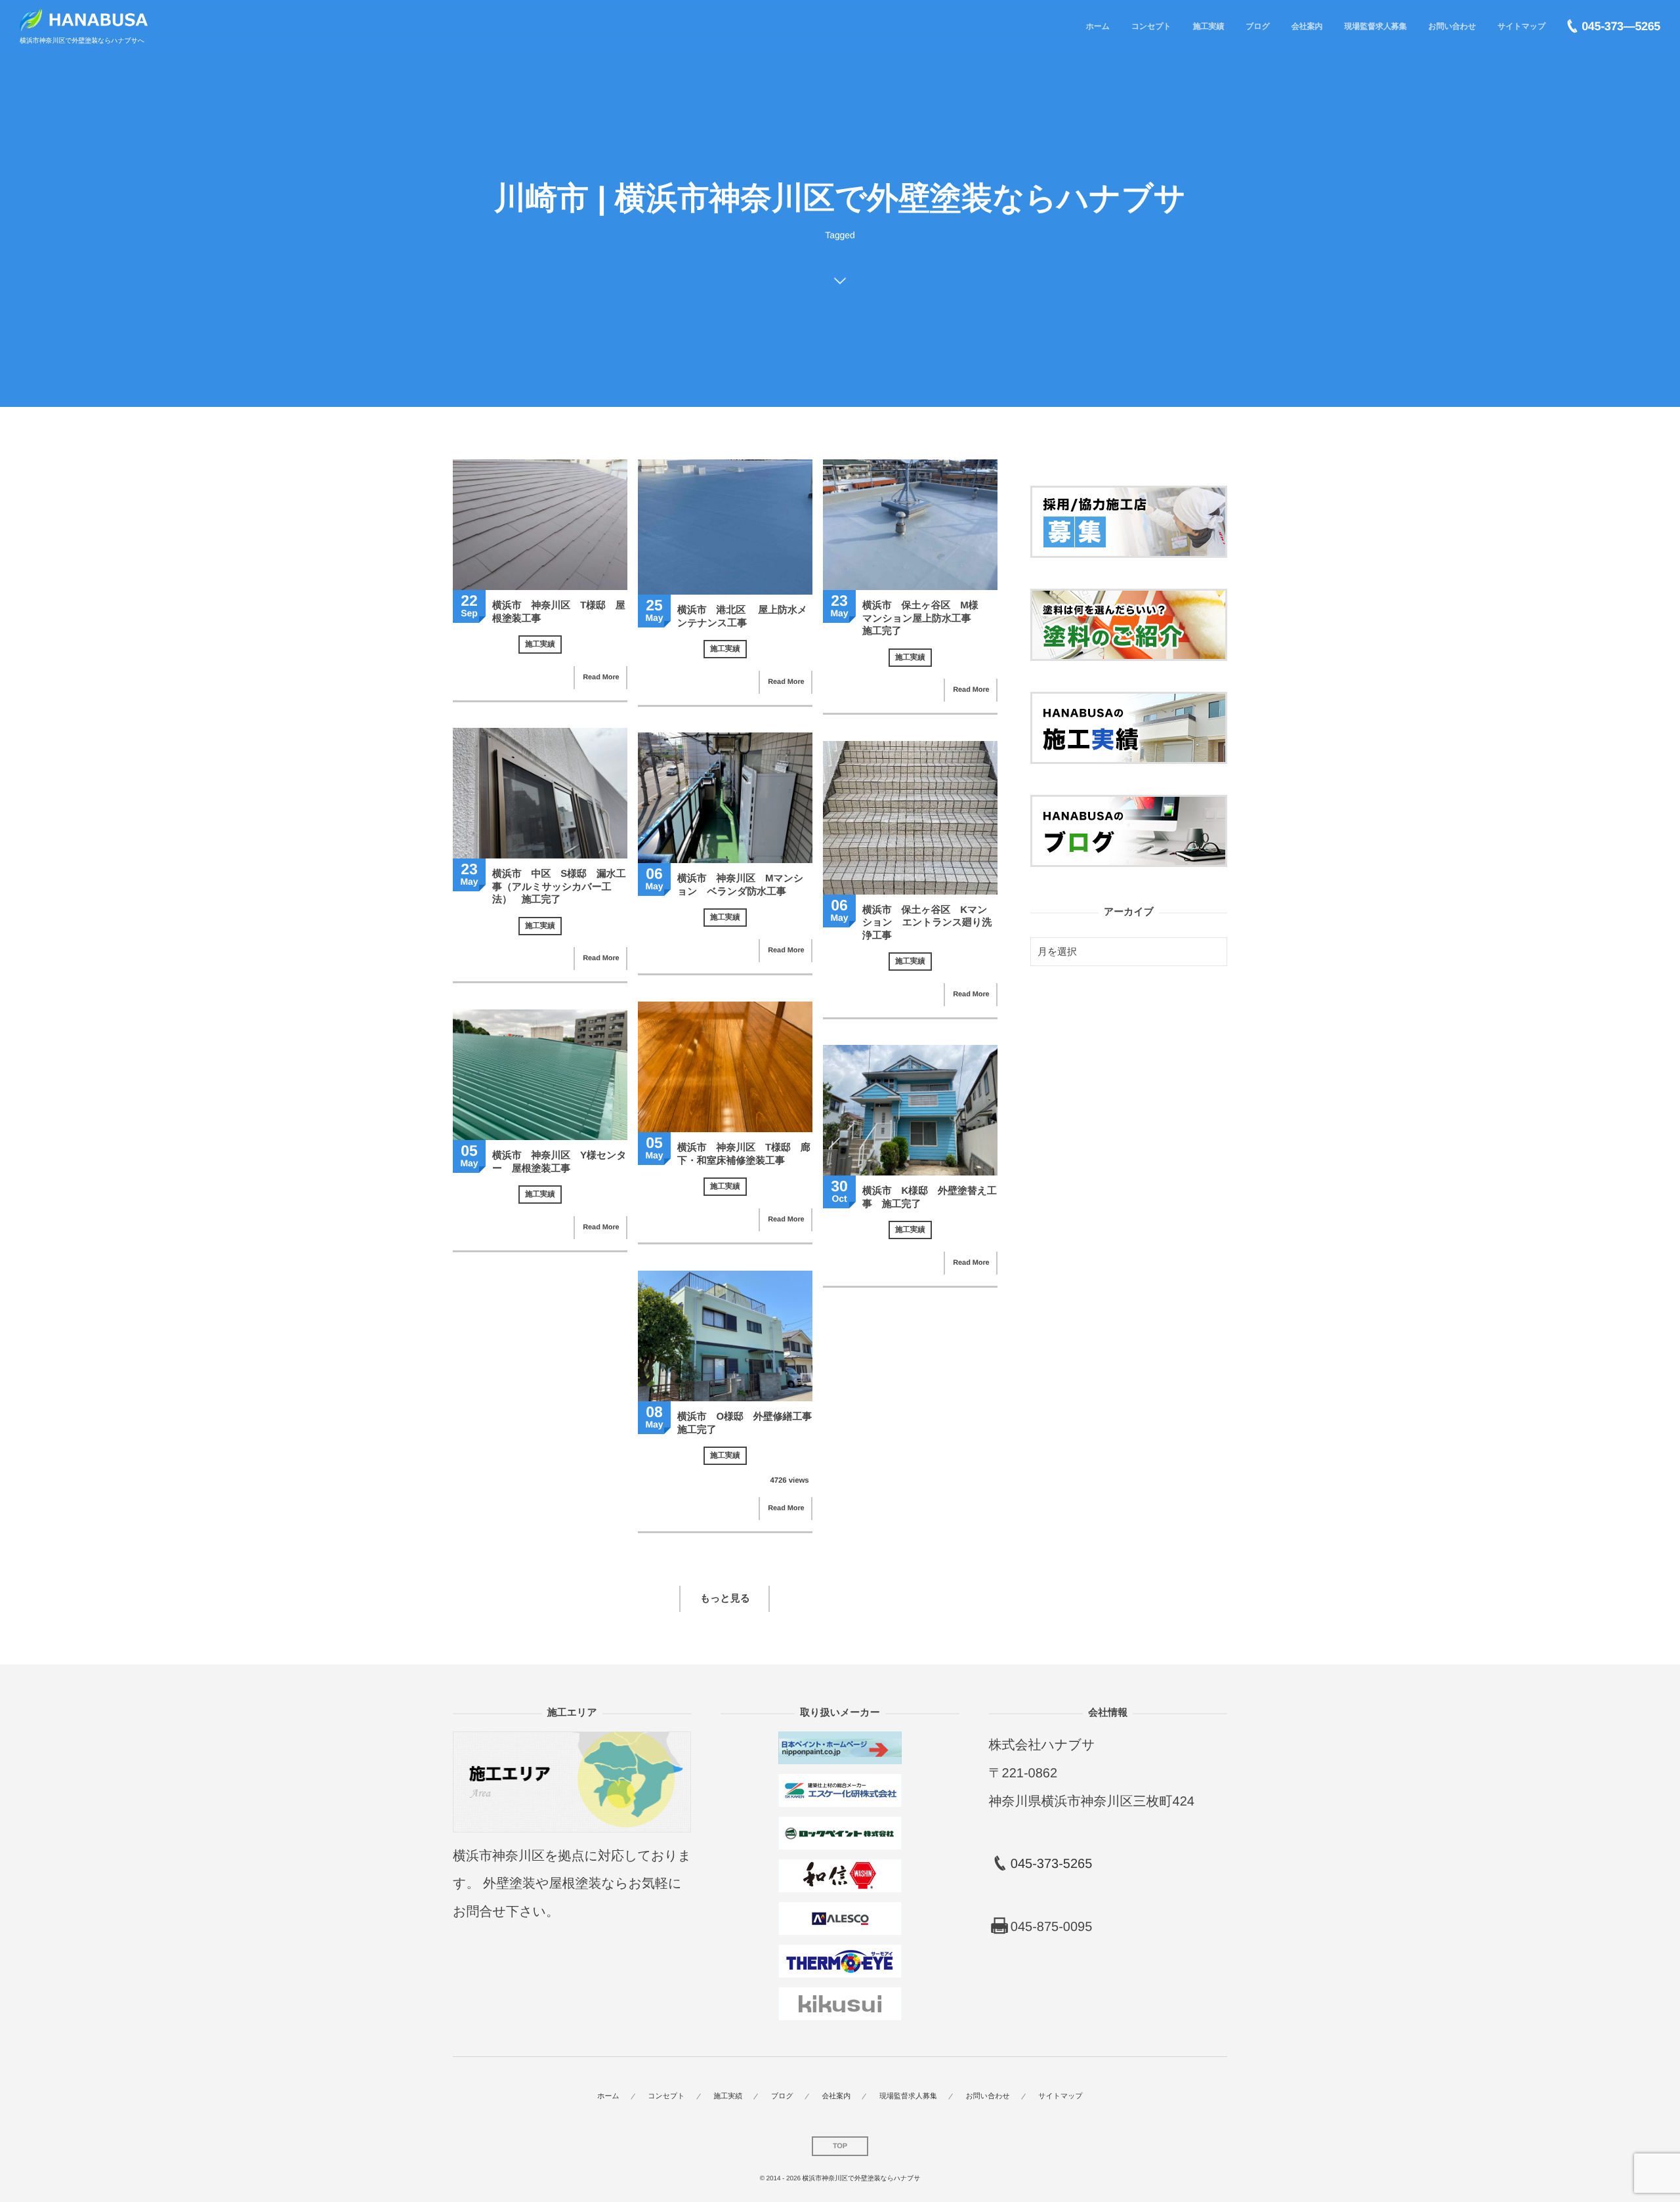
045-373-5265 (1052, 1864)
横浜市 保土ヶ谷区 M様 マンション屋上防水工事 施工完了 (926, 618)
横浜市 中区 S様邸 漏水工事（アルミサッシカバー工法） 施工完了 (559, 887)
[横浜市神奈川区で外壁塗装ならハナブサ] (84, 20)
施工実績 (540, 645)
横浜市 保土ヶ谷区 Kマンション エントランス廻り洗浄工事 (927, 923)
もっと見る (725, 1599)
